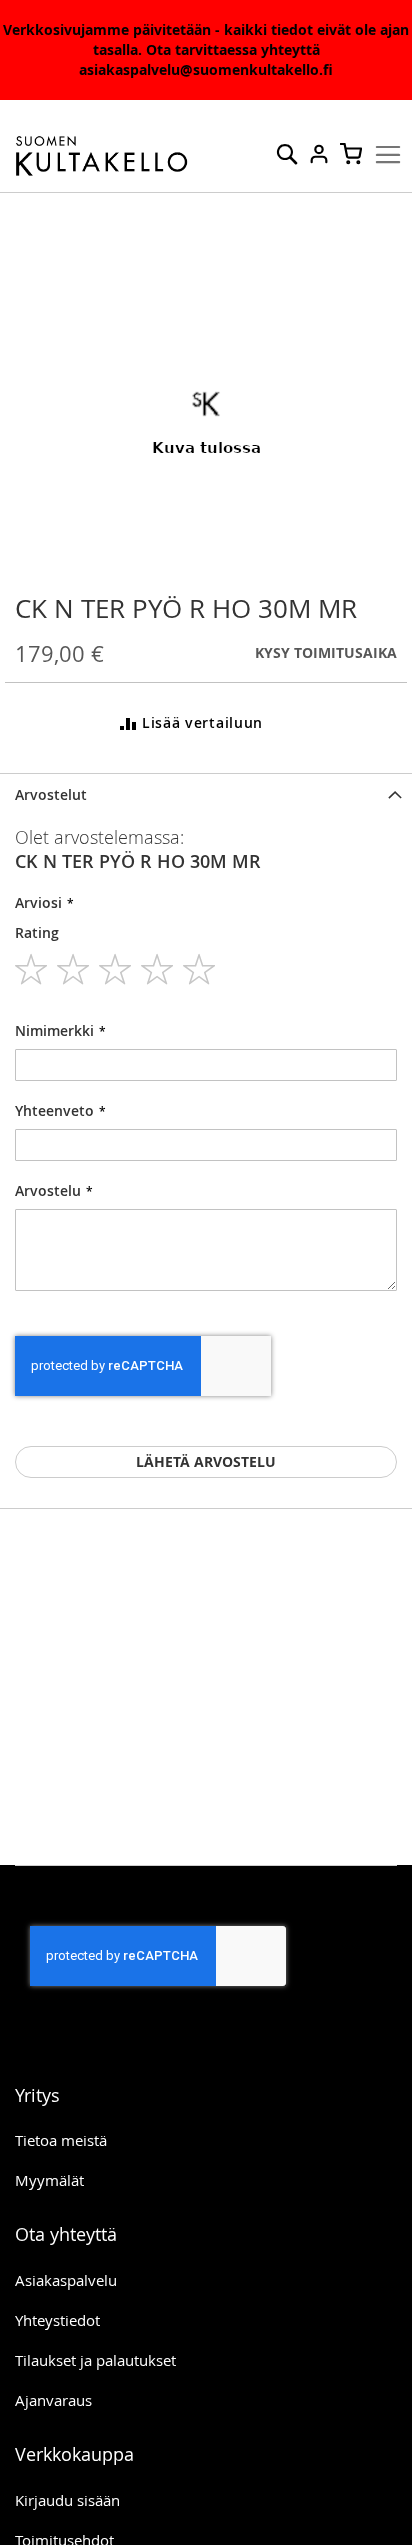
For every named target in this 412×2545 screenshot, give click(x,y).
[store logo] (102, 156)
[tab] (206, 794)
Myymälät (49, 2180)
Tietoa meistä (61, 2140)
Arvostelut (51, 794)
